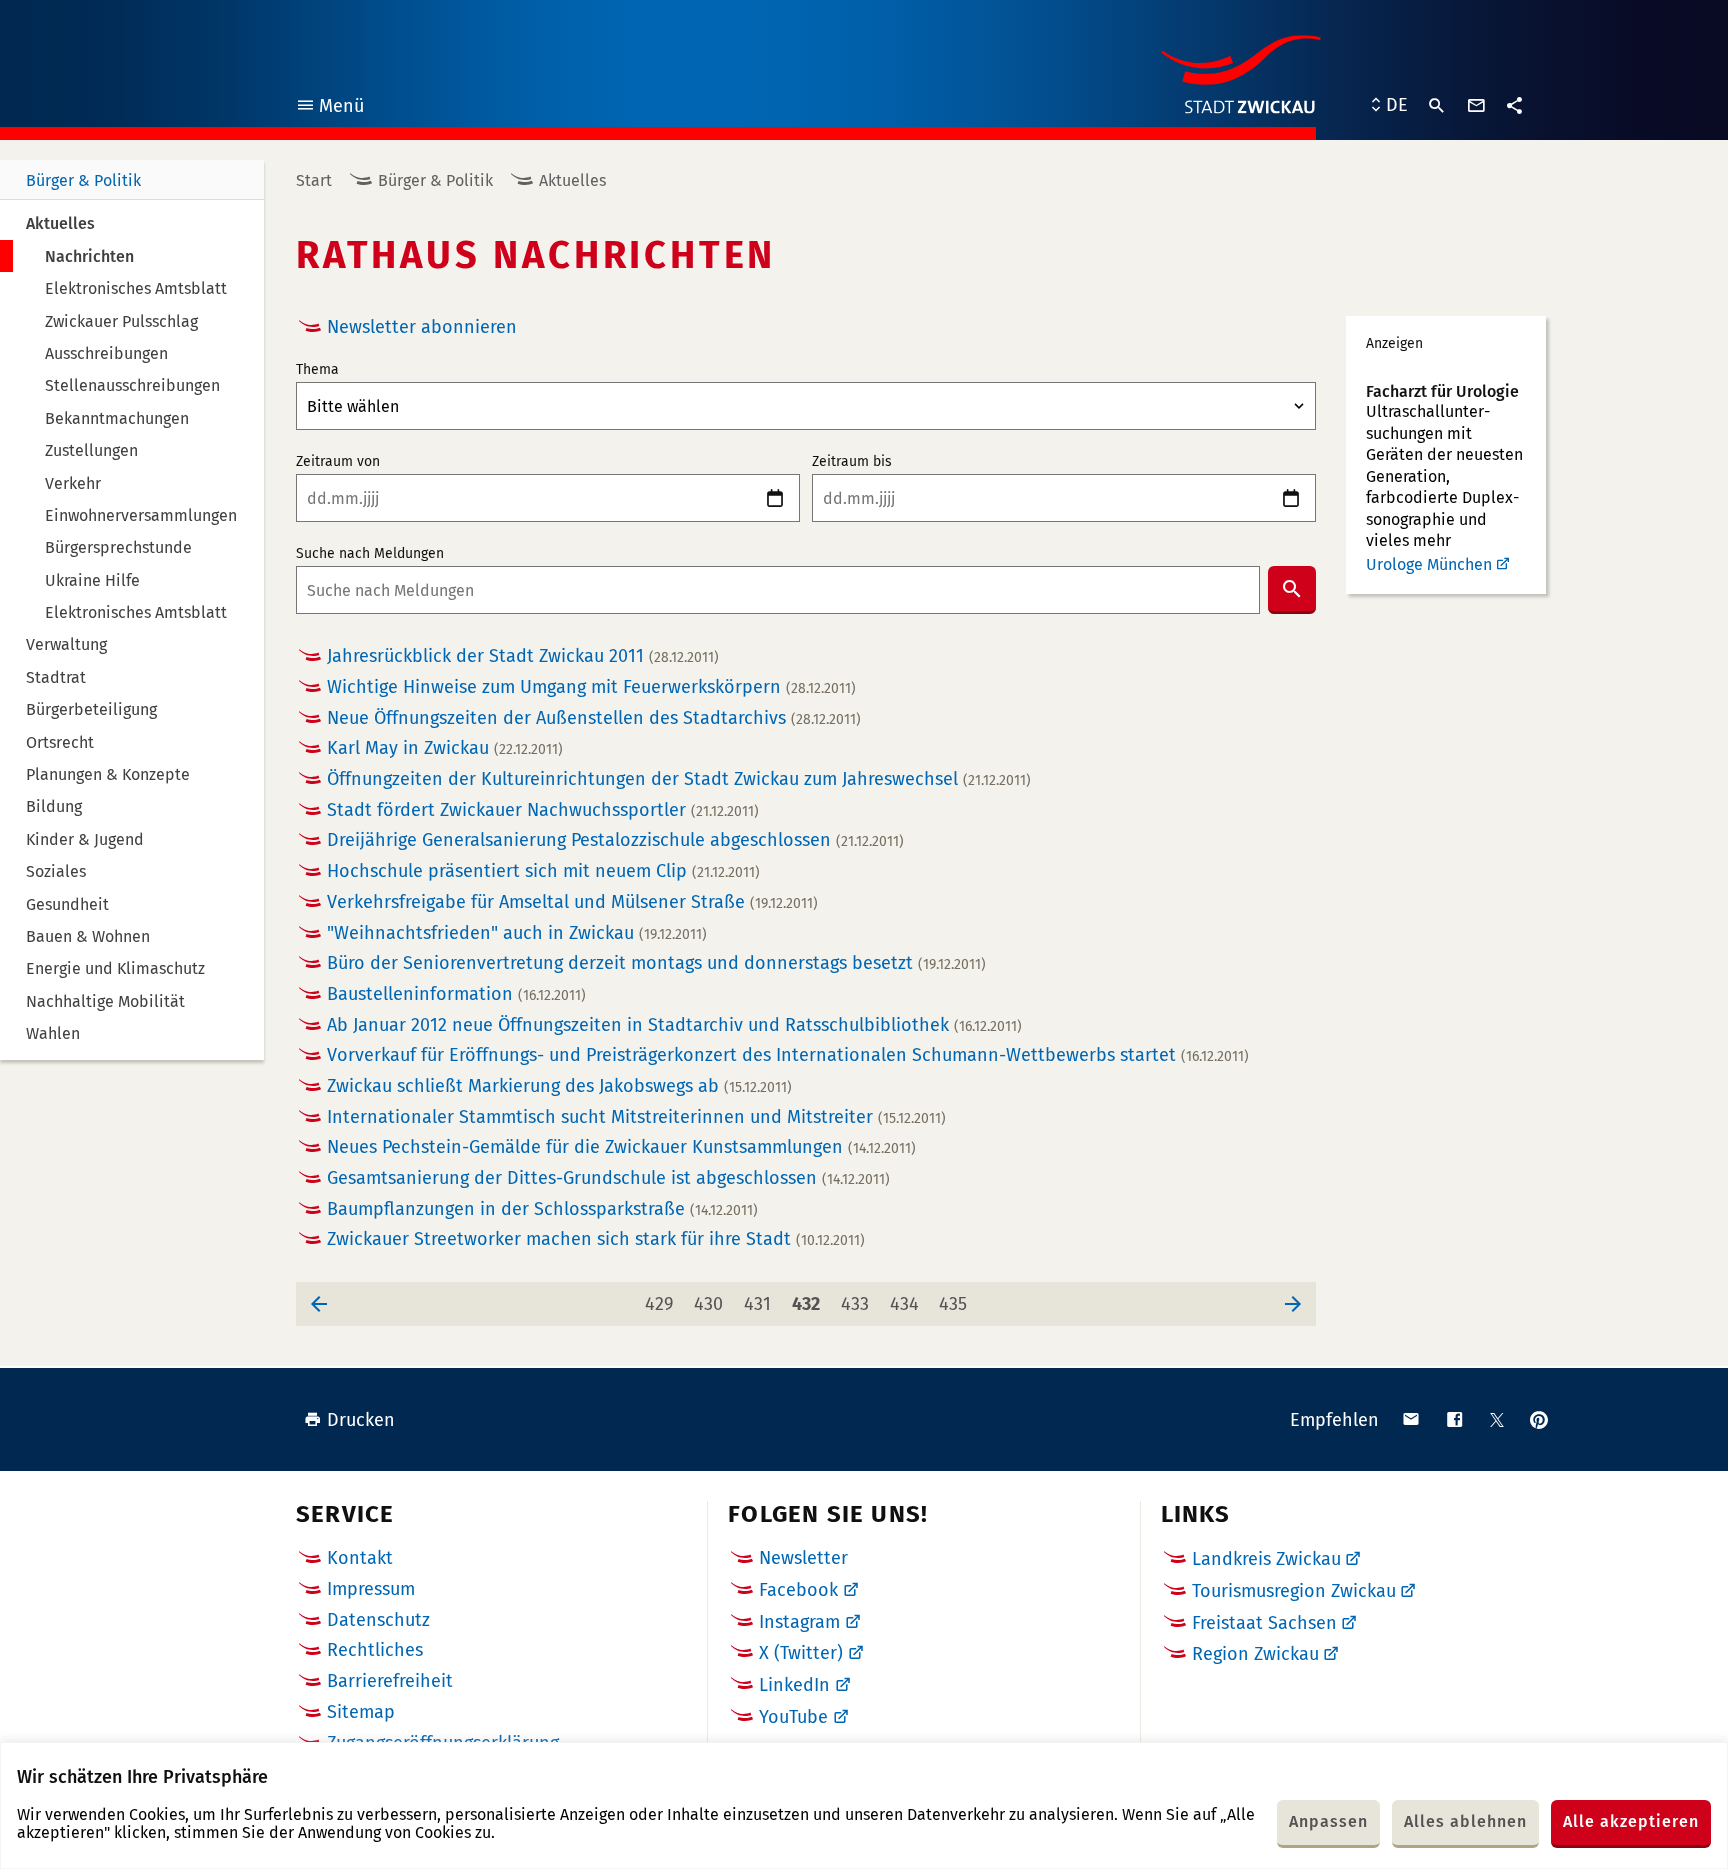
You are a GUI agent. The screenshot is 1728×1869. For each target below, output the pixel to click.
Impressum (371, 1589)
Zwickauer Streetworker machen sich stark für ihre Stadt (596, 1239)
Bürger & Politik (83, 180)
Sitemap (361, 1712)
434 (907, 1303)
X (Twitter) (801, 1653)
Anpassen (1328, 1821)
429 (662, 1303)
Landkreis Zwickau (1266, 1559)
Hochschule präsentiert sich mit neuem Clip (543, 871)
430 (711, 1303)
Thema (317, 370)
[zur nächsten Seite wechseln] (1293, 1304)
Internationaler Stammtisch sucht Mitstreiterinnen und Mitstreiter (636, 1117)
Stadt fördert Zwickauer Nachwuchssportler (543, 810)
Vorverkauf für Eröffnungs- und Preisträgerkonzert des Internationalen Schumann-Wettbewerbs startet (788, 1055)
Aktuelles (572, 180)
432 (809, 1303)
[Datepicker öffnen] (775, 498)
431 (761, 1303)
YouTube (793, 1717)
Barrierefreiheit (390, 1681)
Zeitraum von (338, 462)
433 (858, 1303)
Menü (329, 108)
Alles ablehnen (1465, 1821)
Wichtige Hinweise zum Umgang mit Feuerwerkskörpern (591, 687)
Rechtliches (375, 1650)
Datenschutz (378, 1620)
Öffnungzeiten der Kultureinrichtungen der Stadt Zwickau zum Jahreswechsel (679, 779)
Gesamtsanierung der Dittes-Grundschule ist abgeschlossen (608, 1178)
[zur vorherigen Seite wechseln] (319, 1304)
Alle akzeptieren (1631, 1821)
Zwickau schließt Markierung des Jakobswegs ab (559, 1086)
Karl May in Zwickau (445, 748)
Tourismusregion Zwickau (1294, 1591)
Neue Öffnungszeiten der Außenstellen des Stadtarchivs (594, 718)
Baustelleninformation (456, 994)
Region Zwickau (1255, 1654)
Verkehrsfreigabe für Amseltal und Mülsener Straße (572, 902)
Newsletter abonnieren (422, 327)
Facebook (798, 1590)
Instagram (799, 1622)
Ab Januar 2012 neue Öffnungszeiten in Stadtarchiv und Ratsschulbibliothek (674, 1025)
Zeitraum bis (852, 462)
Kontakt (360, 1558)
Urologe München (1429, 564)
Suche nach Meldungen (370, 554)
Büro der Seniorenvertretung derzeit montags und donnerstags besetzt (656, 963)
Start (314, 180)
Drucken (361, 1420)
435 (956, 1303)
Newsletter (803, 1558)
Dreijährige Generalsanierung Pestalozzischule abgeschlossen (615, 840)
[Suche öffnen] (1437, 106)
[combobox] (778, 590)
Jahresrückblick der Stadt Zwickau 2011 (523, 656)
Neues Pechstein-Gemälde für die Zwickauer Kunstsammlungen (621, 1147)
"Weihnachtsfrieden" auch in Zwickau (517, 933)
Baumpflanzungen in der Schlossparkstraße (542, 1209)
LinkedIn (794, 1685)
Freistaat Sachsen (1264, 1623)
